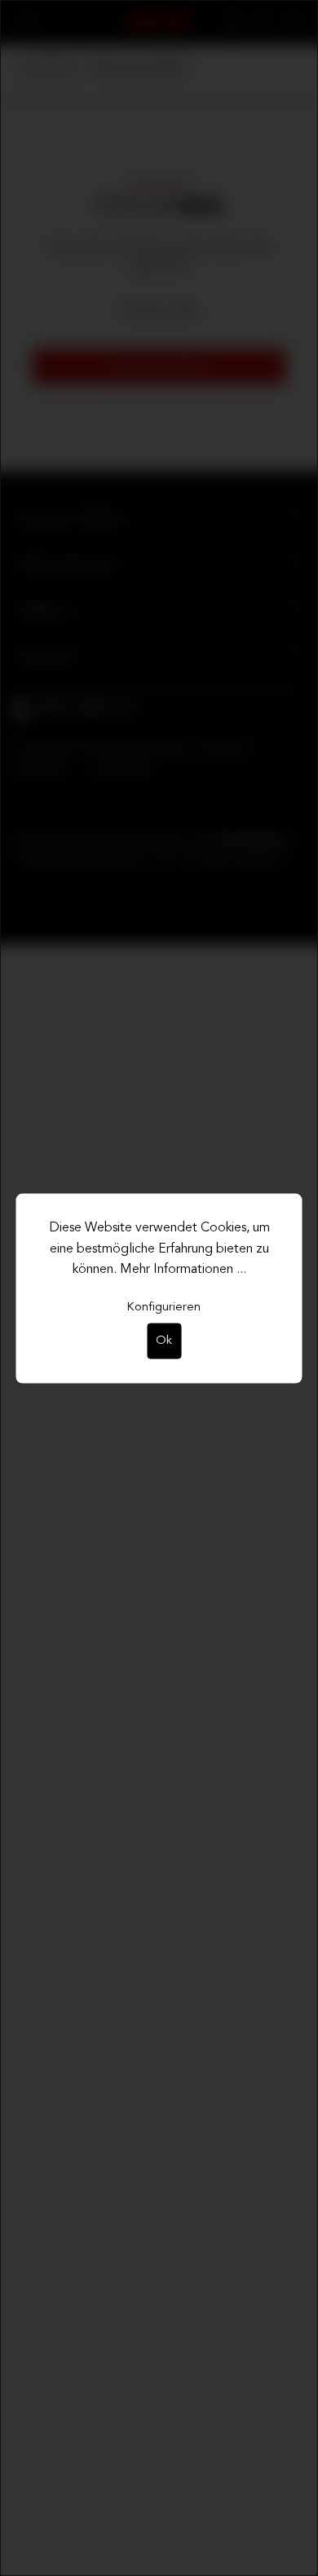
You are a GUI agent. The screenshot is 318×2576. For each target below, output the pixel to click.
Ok (164, 1340)
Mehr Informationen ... (183, 1270)
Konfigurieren (164, 1307)
